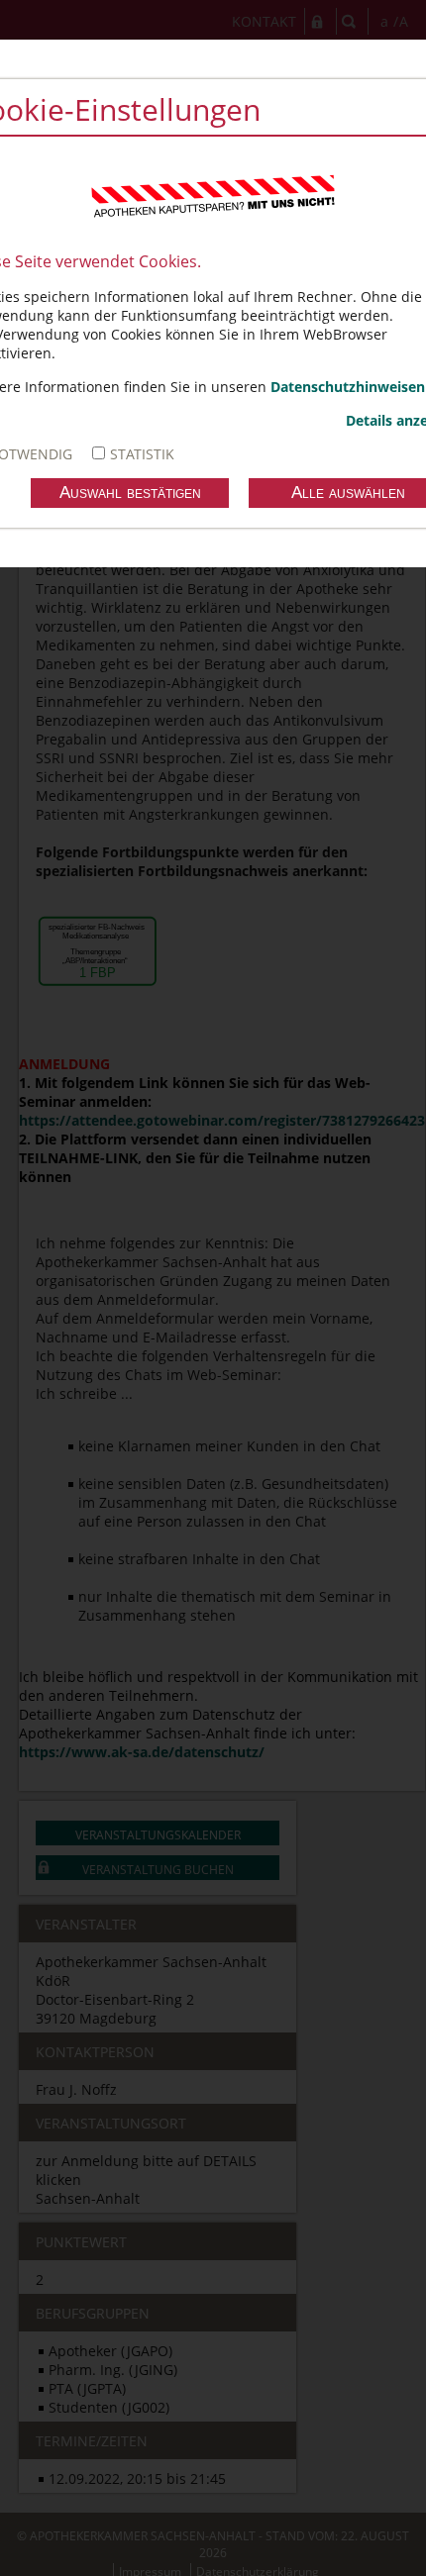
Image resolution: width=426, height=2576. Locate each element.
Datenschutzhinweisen (348, 387)
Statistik (142, 454)
